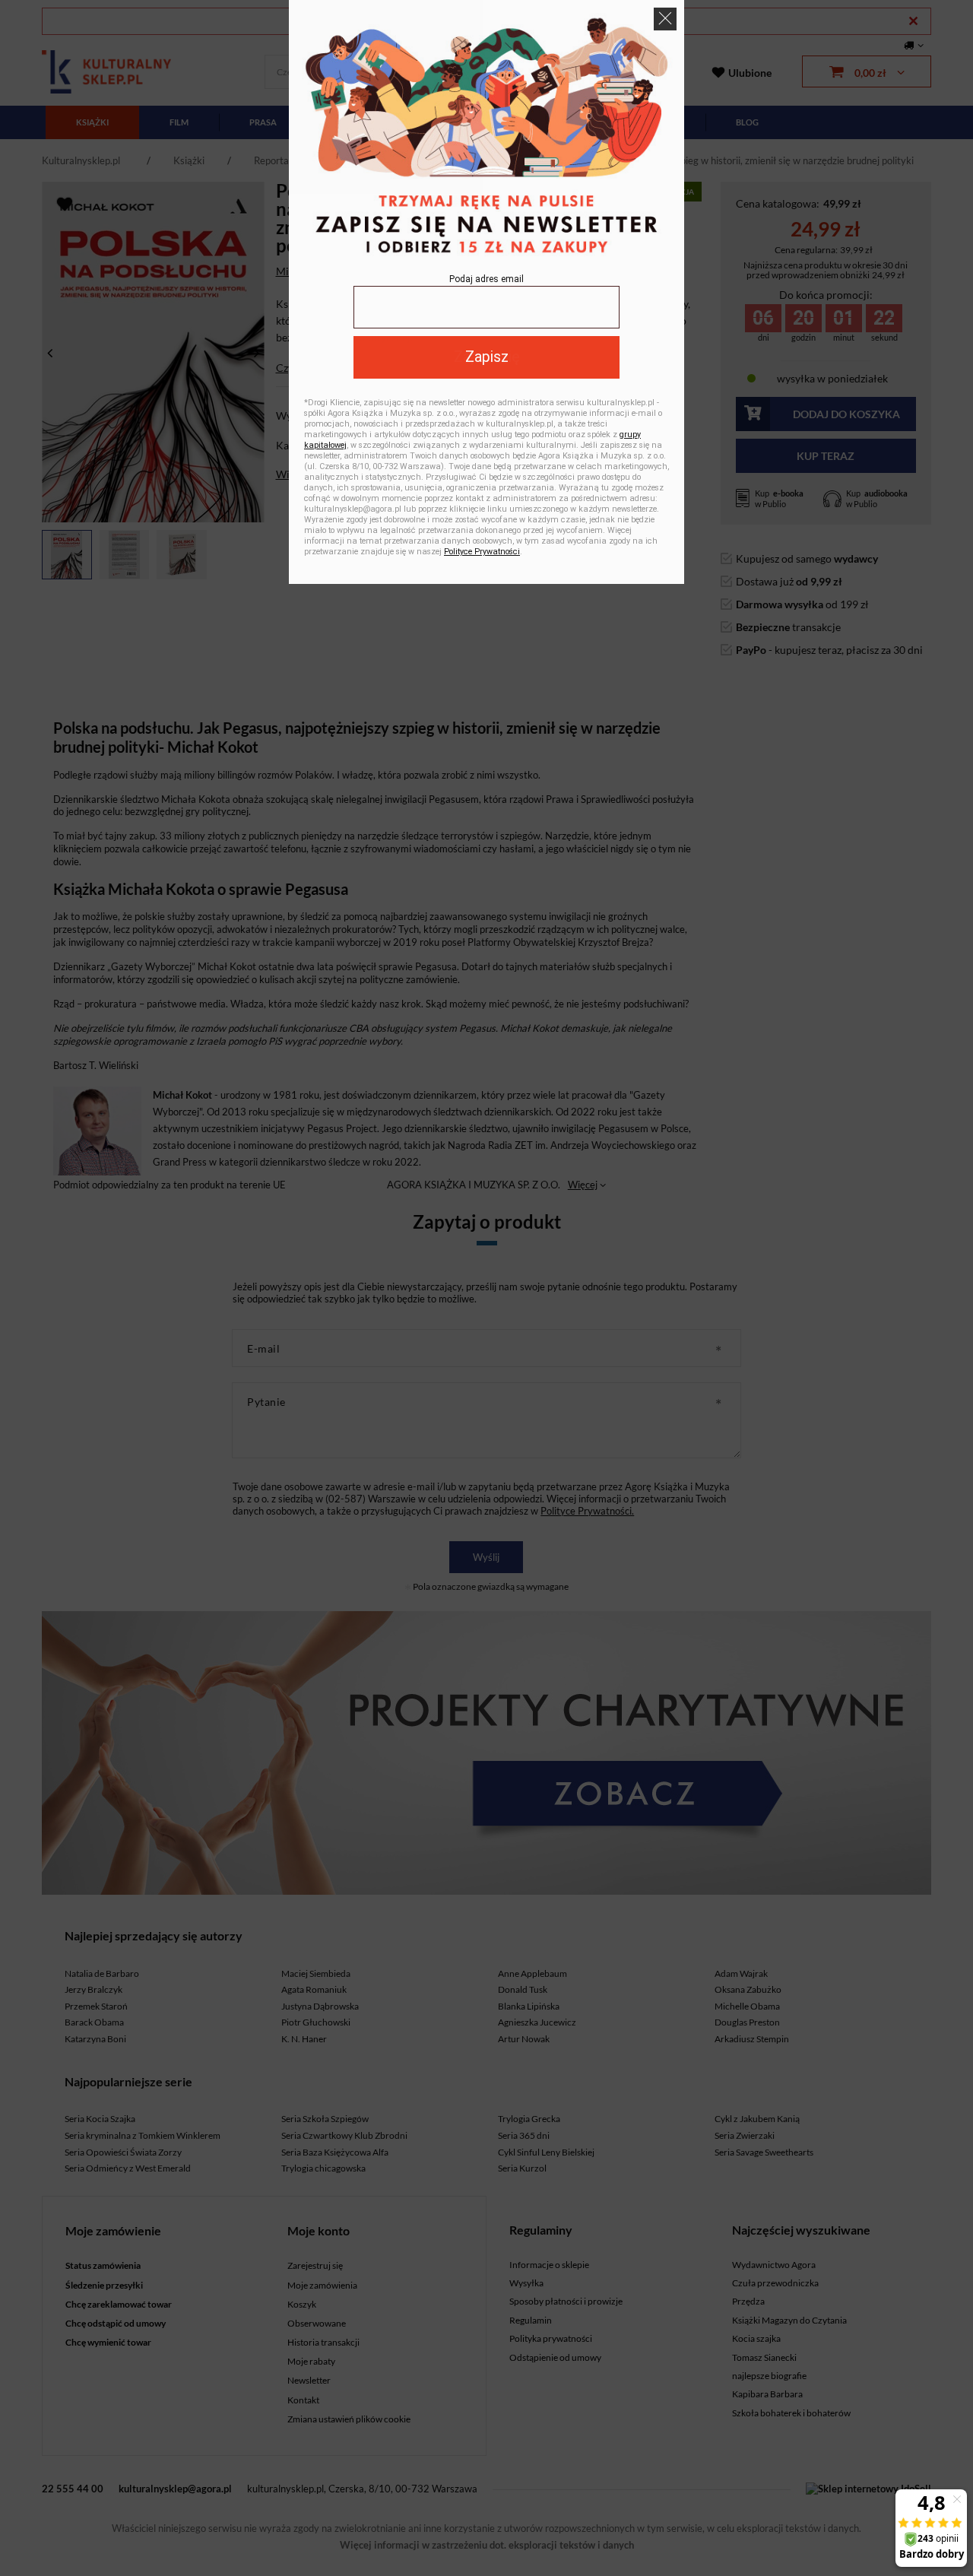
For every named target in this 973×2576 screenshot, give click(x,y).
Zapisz (487, 357)
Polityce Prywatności (482, 552)
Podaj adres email (486, 279)
